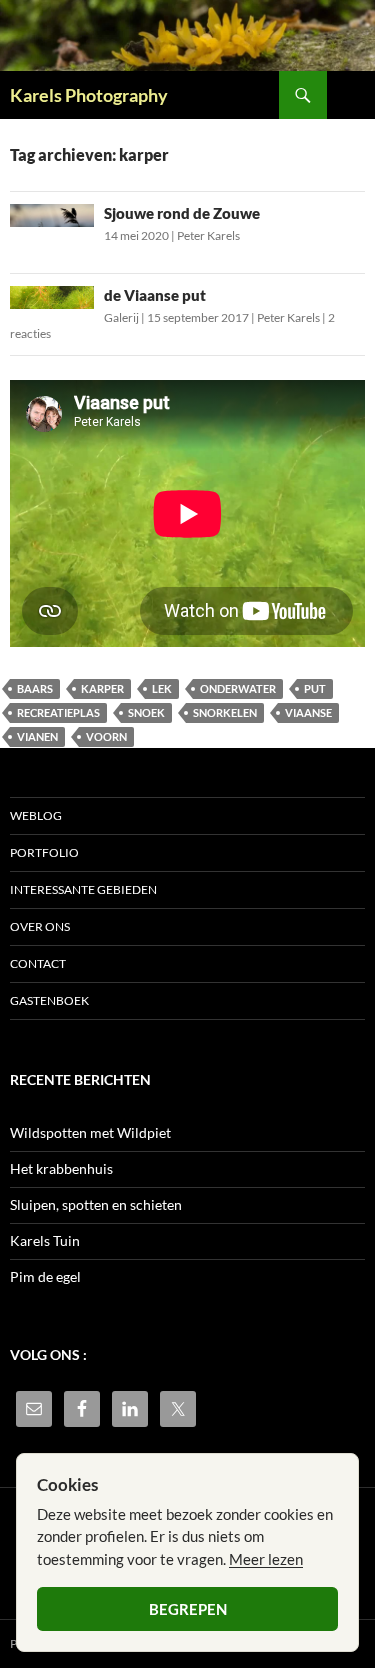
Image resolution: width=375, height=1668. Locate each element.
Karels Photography (89, 95)
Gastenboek (49, 1000)
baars (35, 688)
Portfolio (44, 852)
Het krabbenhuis (61, 1168)
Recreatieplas (58, 712)
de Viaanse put (155, 295)
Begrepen (188, 1609)
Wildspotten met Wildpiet (90, 1132)
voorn (106, 736)
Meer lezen (266, 1559)
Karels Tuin (45, 1240)
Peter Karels (208, 235)
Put (315, 688)
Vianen (37, 736)
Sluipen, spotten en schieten (96, 1204)
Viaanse (308, 712)
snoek (146, 712)
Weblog (36, 815)
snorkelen (225, 712)
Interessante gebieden (83, 889)
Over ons (40, 926)
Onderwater (238, 688)
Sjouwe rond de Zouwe (182, 213)
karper (102, 688)
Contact (38, 963)
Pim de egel (45, 1276)
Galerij (121, 317)
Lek (162, 688)
